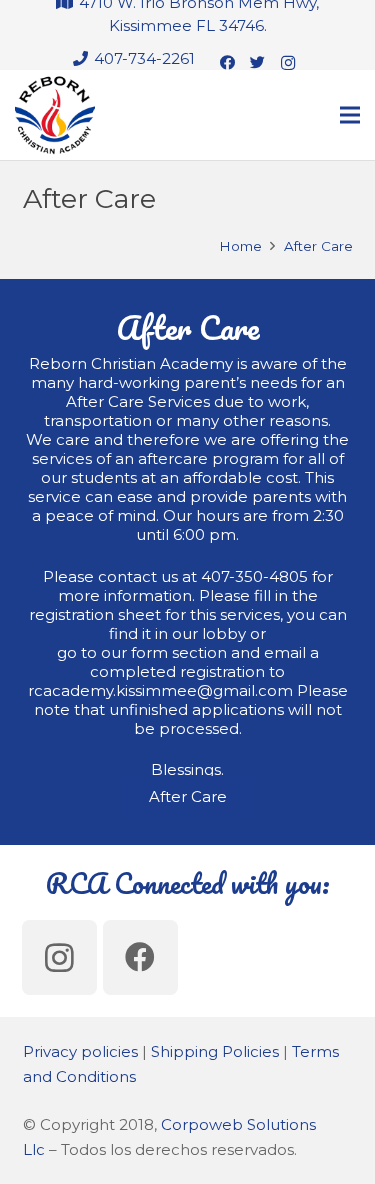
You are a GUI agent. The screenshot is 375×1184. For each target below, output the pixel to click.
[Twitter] (258, 63)
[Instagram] (288, 63)
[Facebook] (228, 63)
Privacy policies (80, 1051)
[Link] (55, 115)
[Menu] (350, 115)
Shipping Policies (215, 1051)
